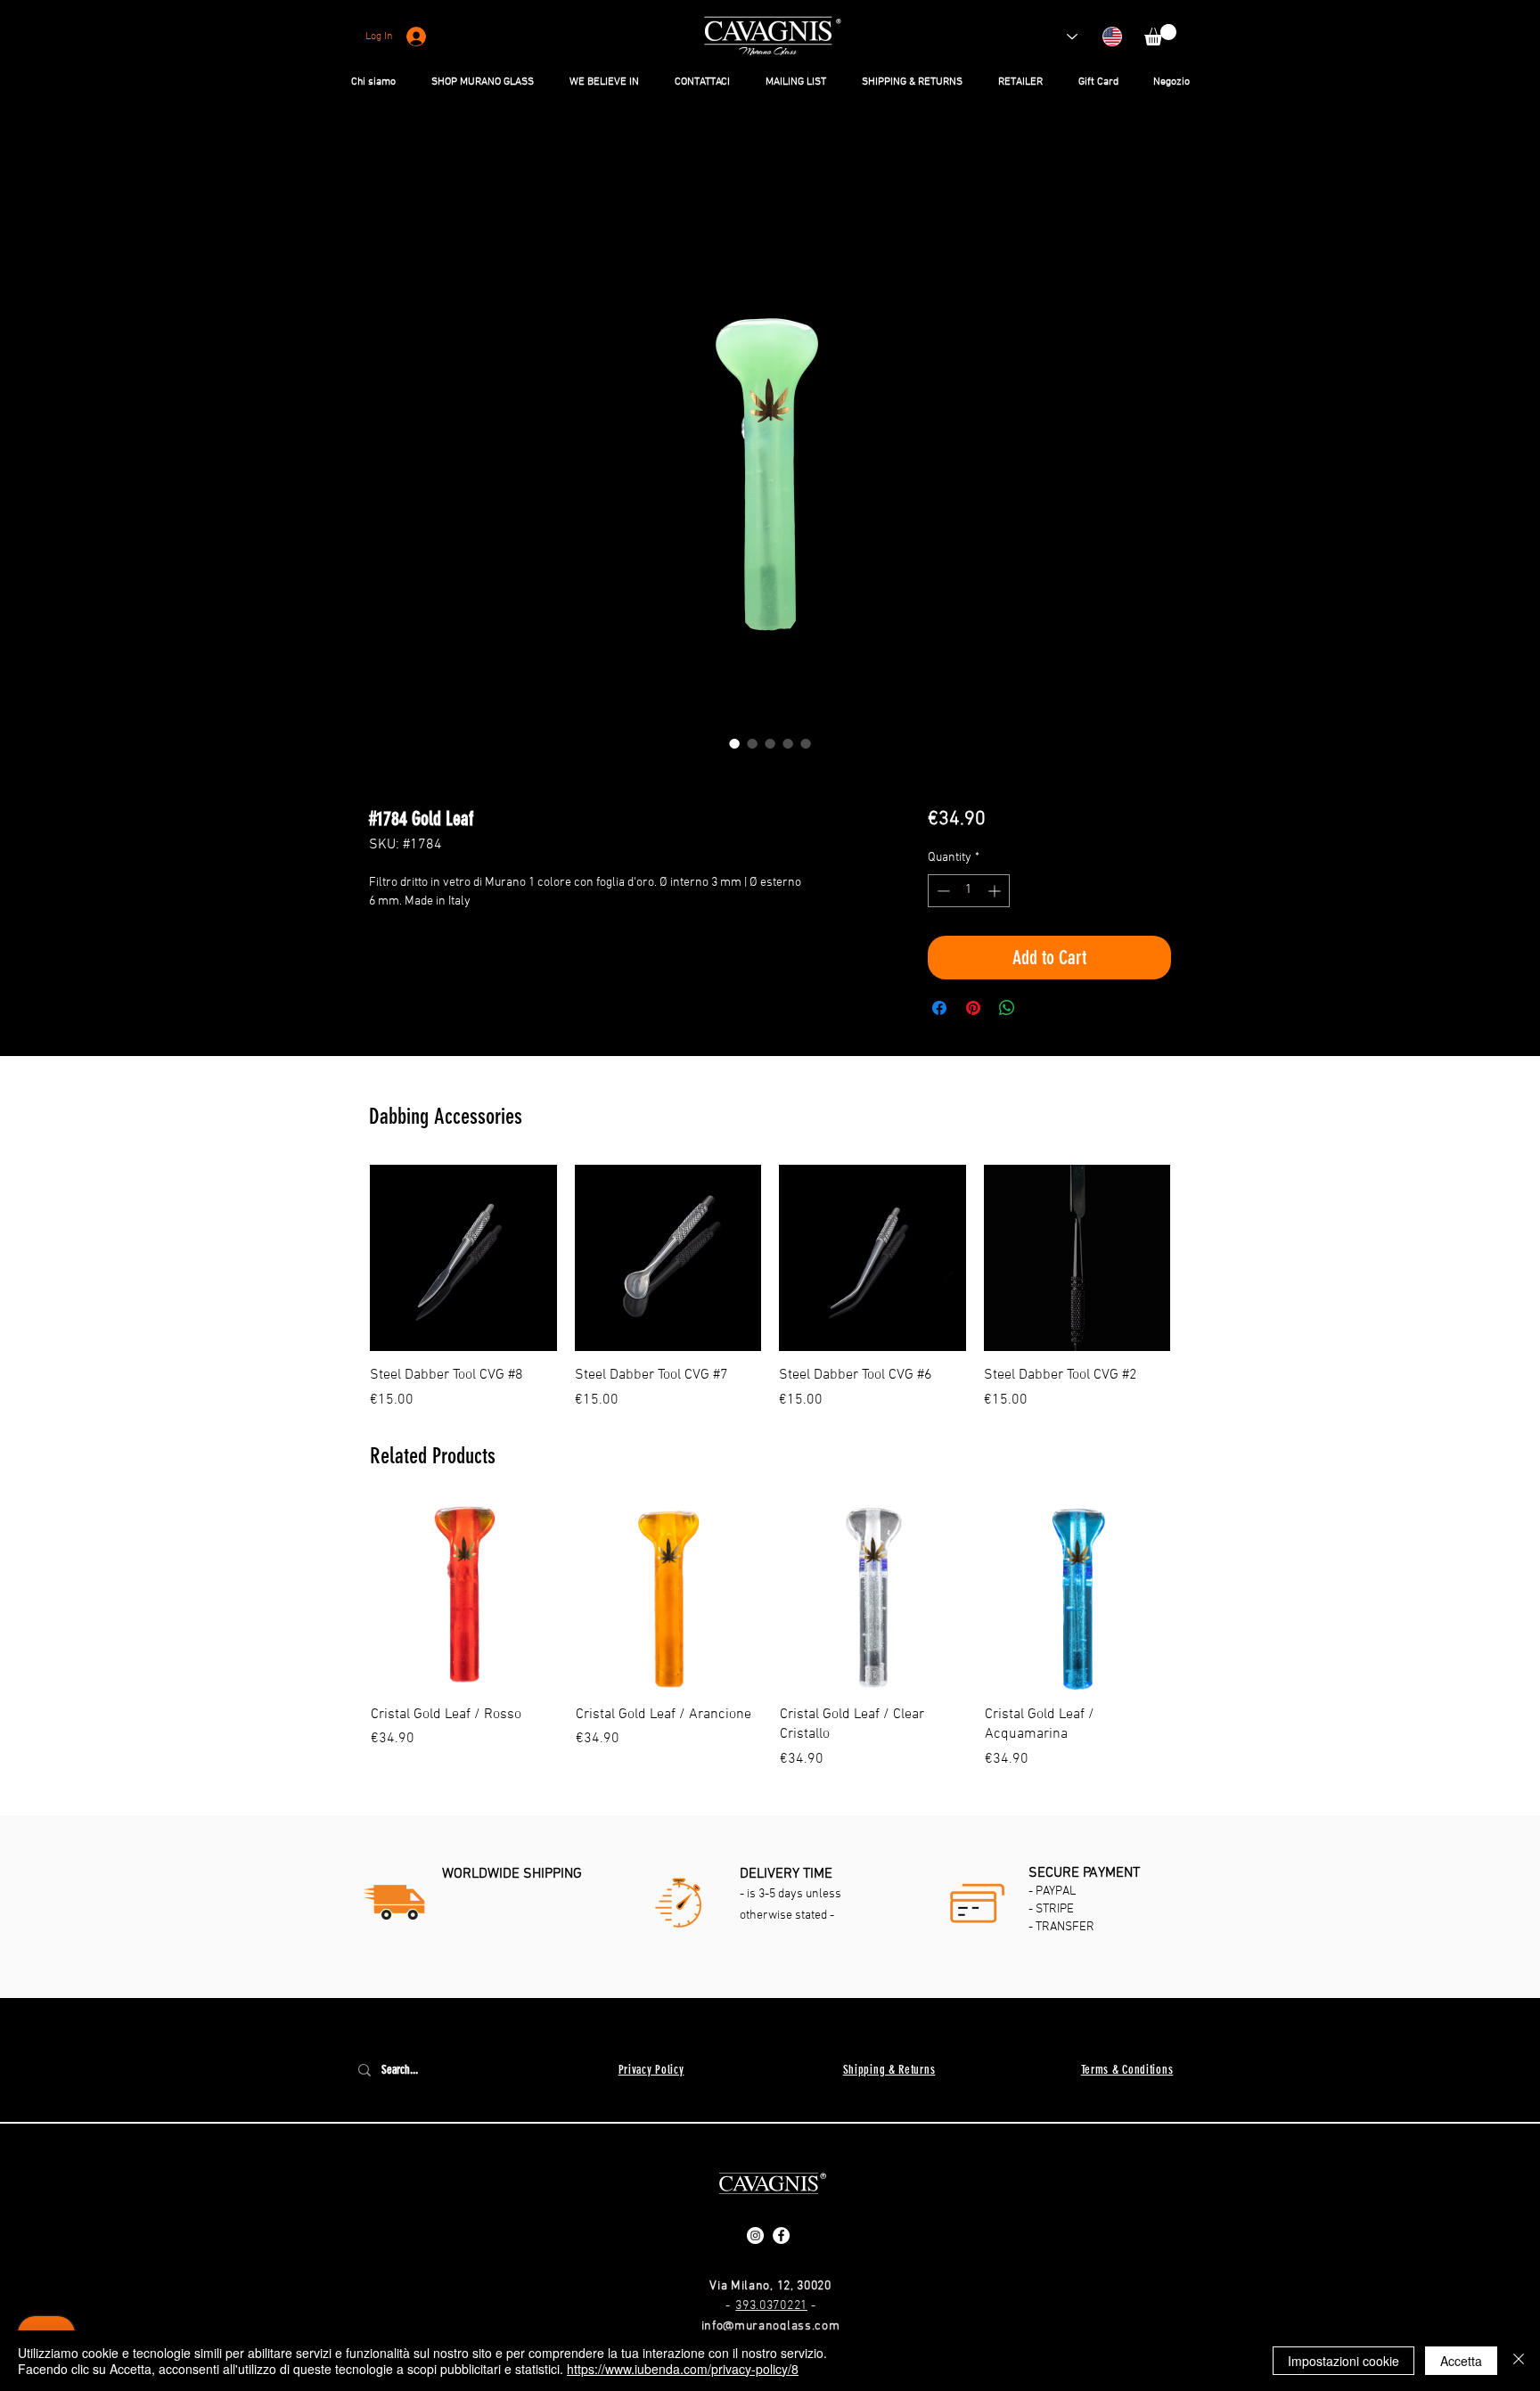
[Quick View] (463, 1261)
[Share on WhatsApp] (1007, 1011)
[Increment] (996, 893)
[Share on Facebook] (939, 1011)
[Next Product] (1196, 1260)
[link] (1160, 35)
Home (387, 168)
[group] (770, 1290)
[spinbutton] (969, 893)
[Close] (1519, 2361)
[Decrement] (942, 893)
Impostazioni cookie (1343, 2361)
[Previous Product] (344, 1260)
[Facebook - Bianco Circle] (781, 2238)
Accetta (1461, 2361)
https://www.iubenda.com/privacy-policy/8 (683, 2369)
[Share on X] (1041, 1011)
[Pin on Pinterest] (973, 1011)
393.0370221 (771, 2309)
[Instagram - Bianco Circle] (755, 2238)
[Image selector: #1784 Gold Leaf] (734, 746)
